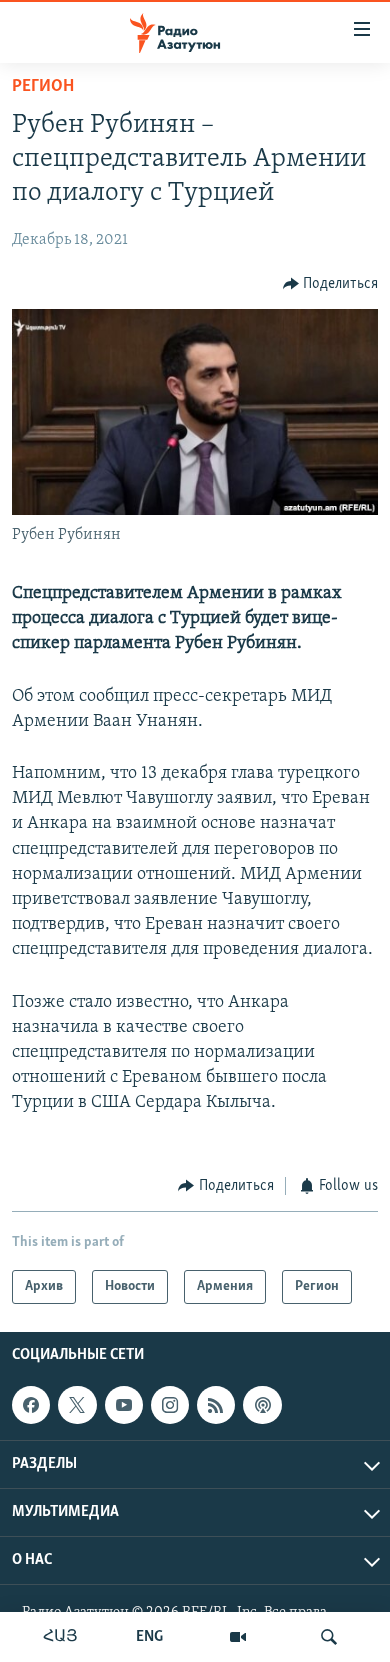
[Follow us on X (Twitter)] (77, 1405)
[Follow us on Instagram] (170, 1405)
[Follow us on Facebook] (31, 1405)
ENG (149, 1637)
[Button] (331, 284)
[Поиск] (329, 1637)
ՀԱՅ (60, 1637)
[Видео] (238, 1637)
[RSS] (216, 1405)
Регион (43, 87)
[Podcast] (262, 1405)
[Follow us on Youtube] (124, 1405)
